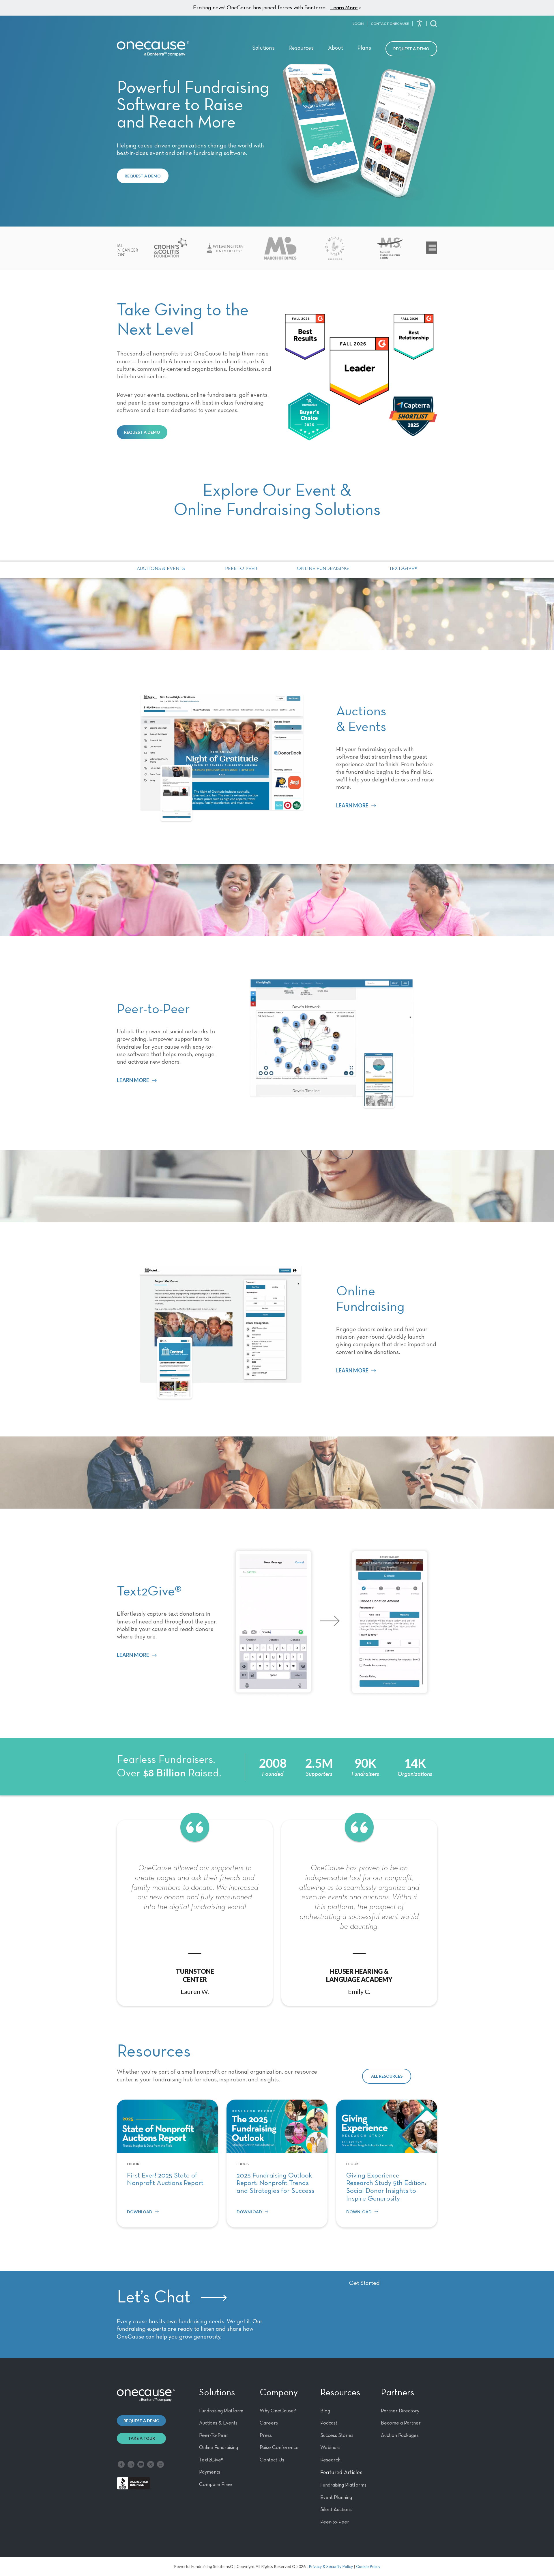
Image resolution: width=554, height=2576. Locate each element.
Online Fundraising (323, 569)
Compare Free (216, 2485)
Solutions (263, 48)
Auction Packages (400, 2435)
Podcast (329, 2423)
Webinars (330, 2448)
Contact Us (272, 2460)
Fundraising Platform (221, 2411)
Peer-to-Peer (241, 569)
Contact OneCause (390, 24)
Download (140, 2212)
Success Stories (337, 2435)
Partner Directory (400, 2411)
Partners (397, 2393)
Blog (325, 2411)
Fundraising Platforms (343, 2485)
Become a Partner (401, 2423)
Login (358, 24)
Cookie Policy (368, 2566)
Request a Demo (411, 49)
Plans (364, 48)
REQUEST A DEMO (143, 176)
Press (266, 2435)
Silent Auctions (336, 2510)
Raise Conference (279, 2448)
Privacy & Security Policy (331, 2566)
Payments (210, 2472)
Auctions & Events (161, 569)
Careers (269, 2423)
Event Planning (336, 2498)
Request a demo (142, 2421)
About (336, 48)
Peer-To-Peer (214, 2435)
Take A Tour (142, 2438)
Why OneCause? (278, 2411)
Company (279, 2393)
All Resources (387, 2076)
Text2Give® (403, 569)
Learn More (344, 8)
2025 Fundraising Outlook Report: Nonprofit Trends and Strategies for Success (275, 2183)
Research (330, 2460)
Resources (301, 48)
